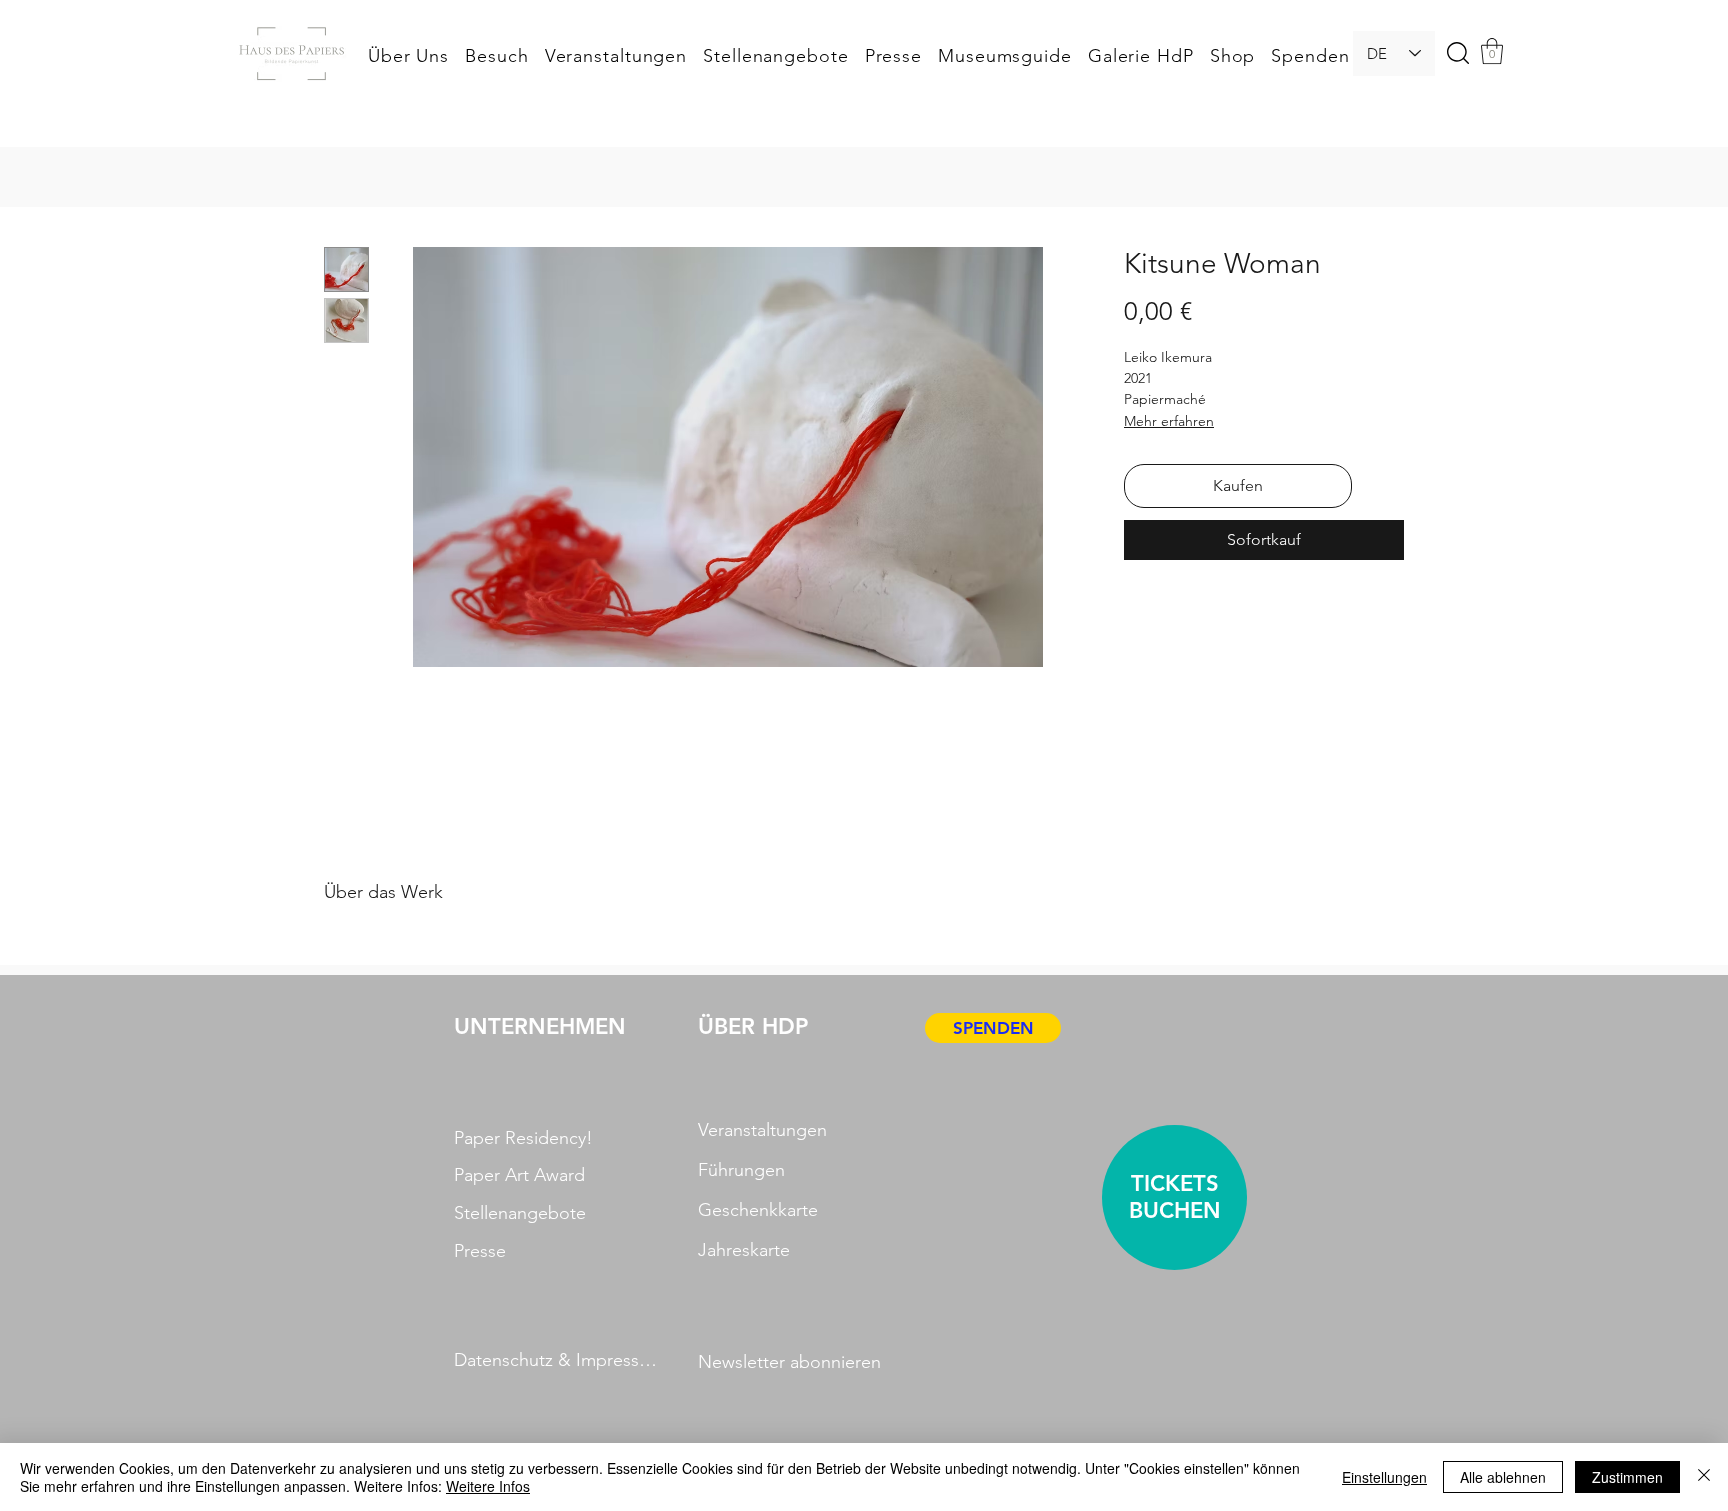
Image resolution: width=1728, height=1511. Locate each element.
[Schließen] (1704, 1477)
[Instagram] (1076, 820)
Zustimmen (1627, 1477)
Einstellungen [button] (1384, 1477)
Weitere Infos (488, 1486)
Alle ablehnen (1503, 1477)
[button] (1256, 414)
